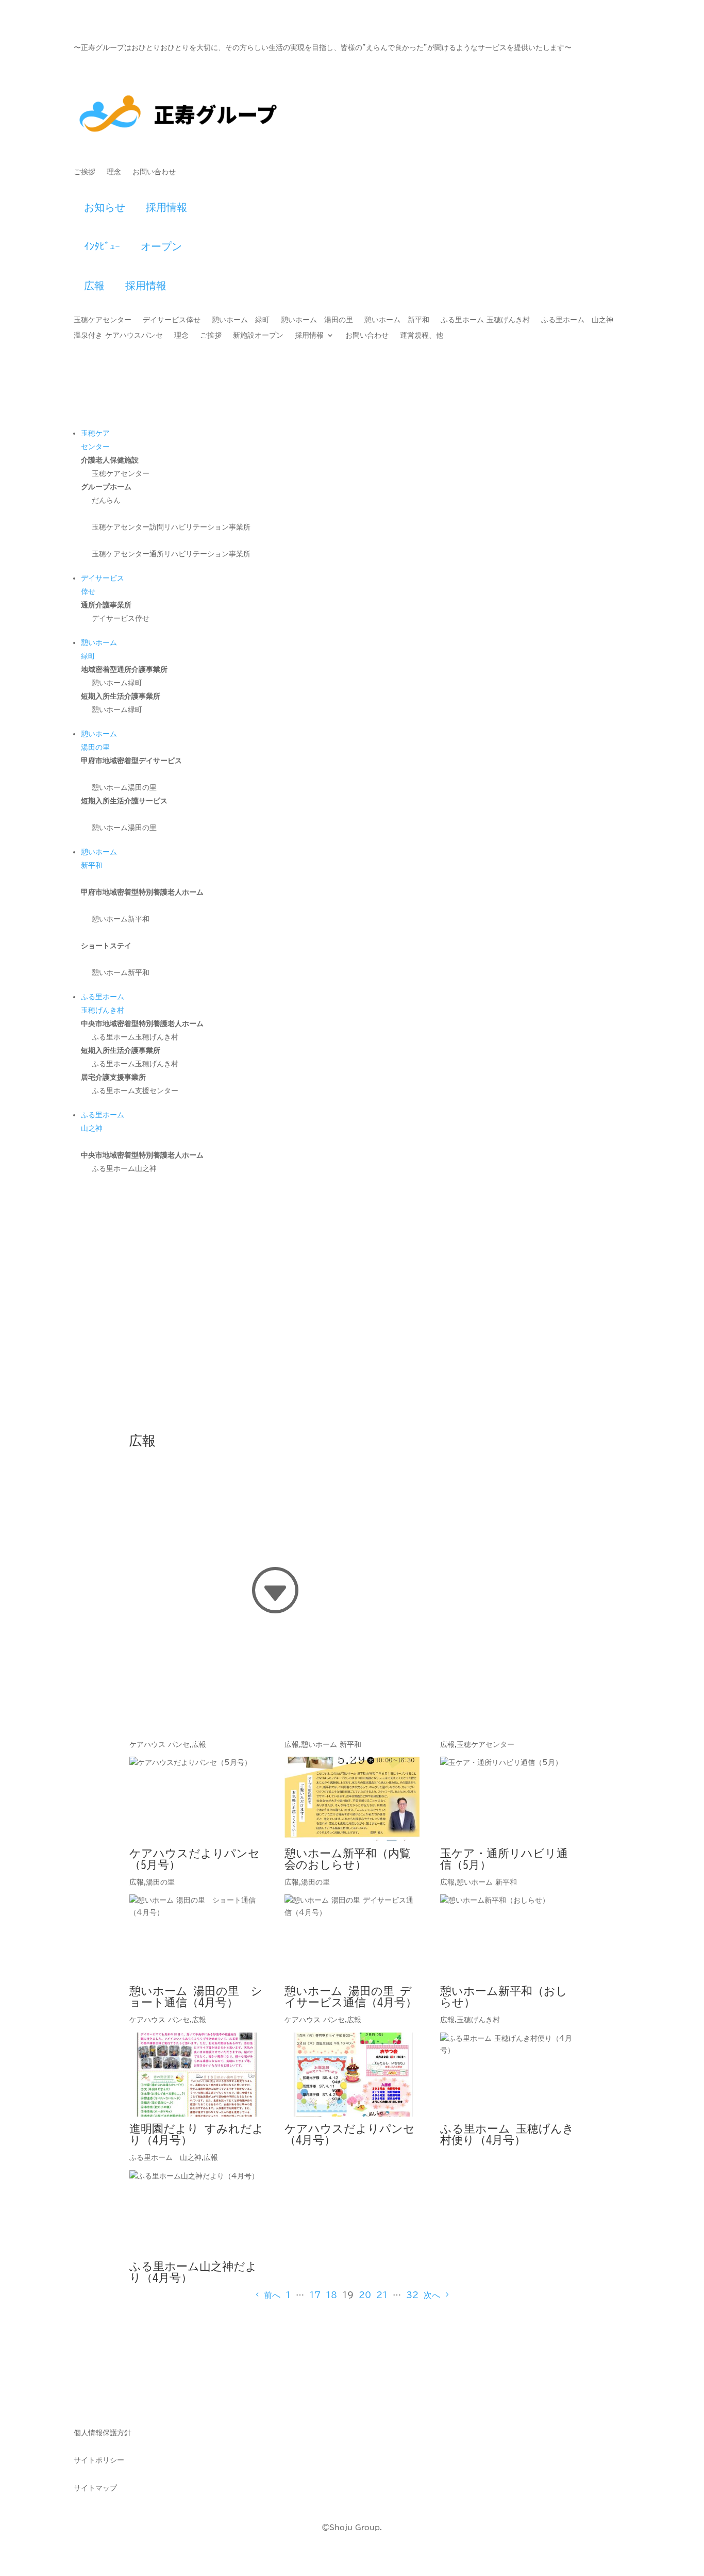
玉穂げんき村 (478, 2020)
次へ (432, 2295)
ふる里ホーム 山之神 (577, 320)
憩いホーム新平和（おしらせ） (504, 1996)
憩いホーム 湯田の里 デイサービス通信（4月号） (351, 1996)
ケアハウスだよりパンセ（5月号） (195, 1859)
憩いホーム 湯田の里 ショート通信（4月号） (196, 1996)
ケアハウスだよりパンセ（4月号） (350, 2134)
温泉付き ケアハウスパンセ (118, 335)
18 (331, 2295)
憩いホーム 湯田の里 (317, 320)
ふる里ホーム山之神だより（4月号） (193, 2272)
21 (382, 2295)
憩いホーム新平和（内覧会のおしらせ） (348, 1859)
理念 (114, 172)
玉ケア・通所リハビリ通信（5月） (504, 1859)
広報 (94, 285)
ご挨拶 (85, 172)
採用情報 (173, 207)
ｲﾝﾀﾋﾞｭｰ (102, 246)
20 (365, 2295)
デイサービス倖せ (172, 320)
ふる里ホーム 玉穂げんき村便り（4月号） (507, 2134)
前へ (272, 2295)
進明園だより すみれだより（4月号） (197, 2134)
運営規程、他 (422, 335)
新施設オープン (258, 335)
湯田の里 (160, 1882)
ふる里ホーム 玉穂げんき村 (485, 320)
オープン (161, 246)
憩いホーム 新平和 (397, 320)
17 (315, 2295)
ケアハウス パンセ (160, 1744)
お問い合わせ (154, 172)
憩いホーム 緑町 (241, 320)
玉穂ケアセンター (103, 320)
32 (412, 2295)
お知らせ (105, 207)
